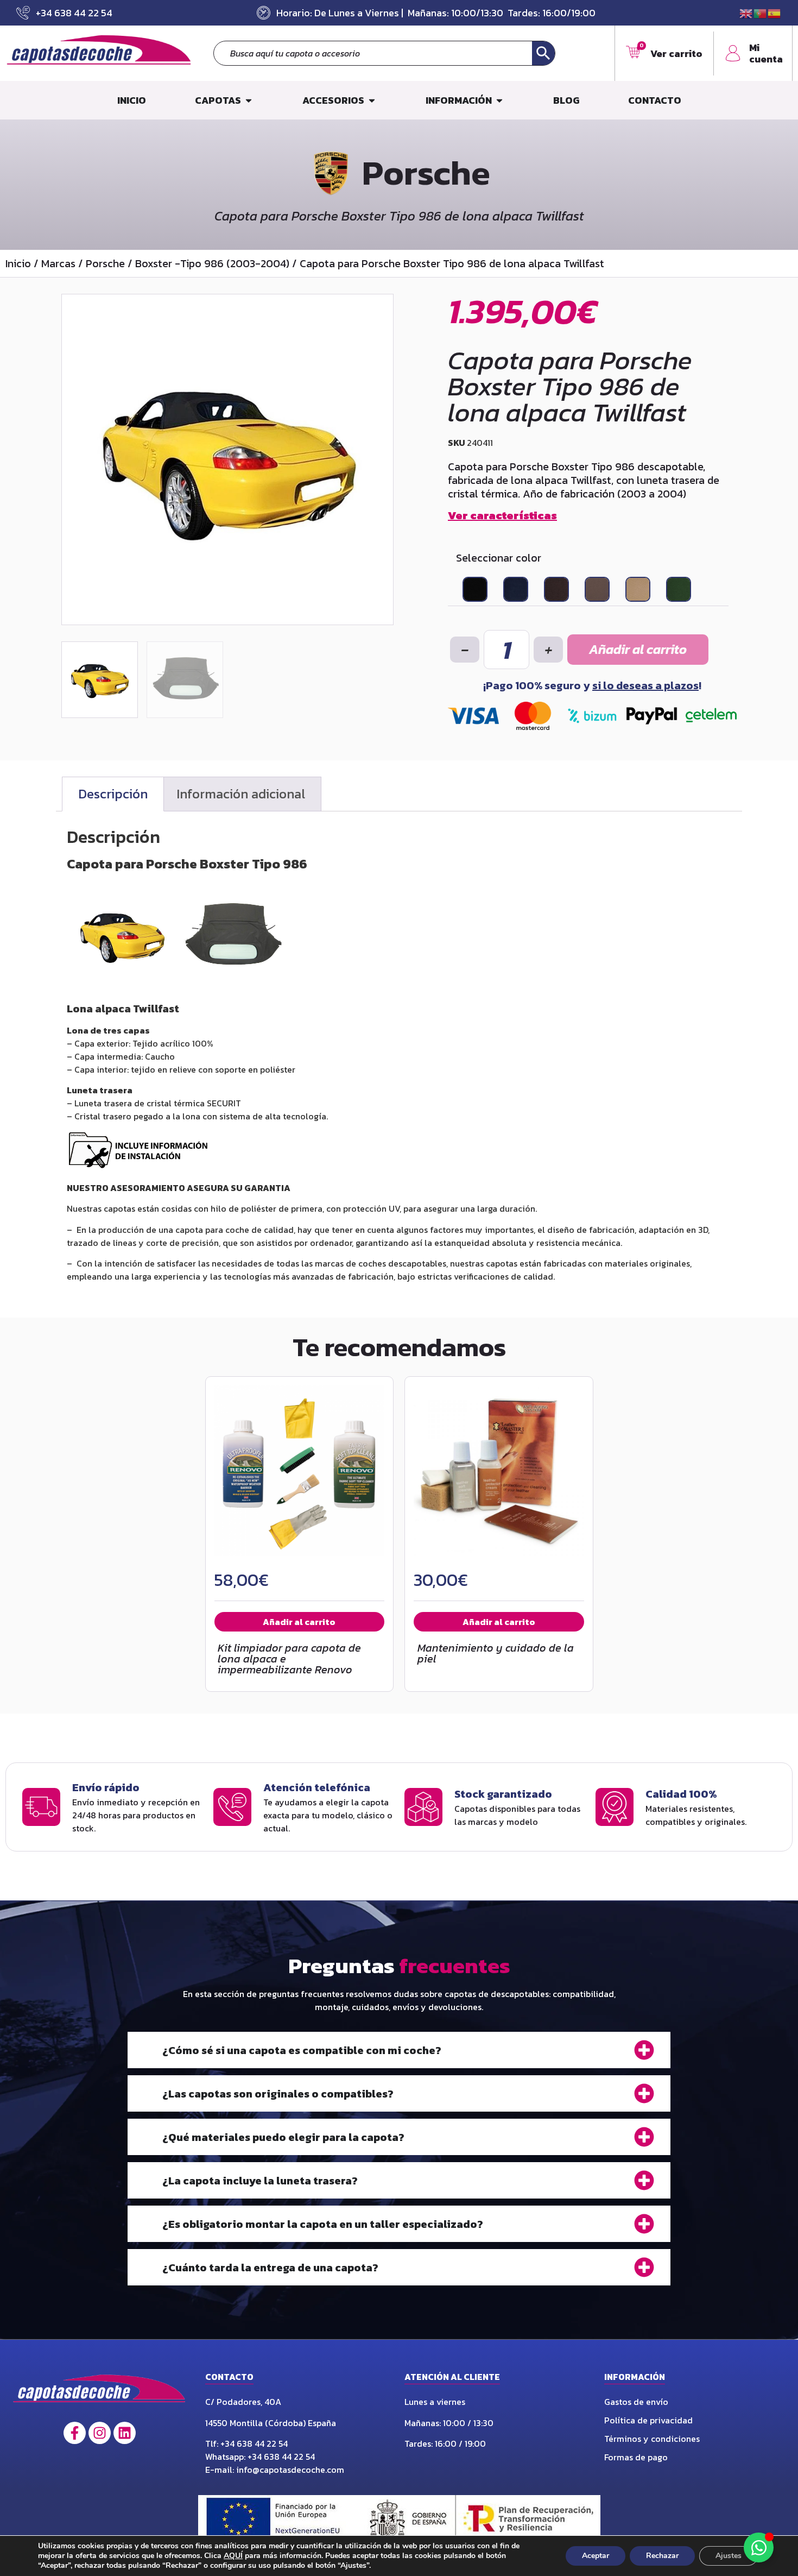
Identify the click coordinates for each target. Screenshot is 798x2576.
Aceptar (596, 2556)
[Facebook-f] (75, 2433)
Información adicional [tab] (241, 794)
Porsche (105, 263)
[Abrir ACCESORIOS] (372, 100)
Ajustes (729, 2556)
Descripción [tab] (113, 794)
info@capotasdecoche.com (290, 2470)
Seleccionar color (499, 558)
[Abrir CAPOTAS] (249, 100)
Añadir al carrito (638, 649)
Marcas (58, 263)
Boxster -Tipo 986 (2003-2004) (212, 263)
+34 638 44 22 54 (255, 2443)
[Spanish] (775, 12)
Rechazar (662, 2556)
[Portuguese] (761, 12)
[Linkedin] (125, 2433)
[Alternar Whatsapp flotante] (759, 2547)
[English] (746, 12)
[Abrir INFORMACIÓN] (499, 100)
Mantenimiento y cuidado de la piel (496, 1653)
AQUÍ (233, 2556)
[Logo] (100, 2392)
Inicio (18, 263)
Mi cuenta (766, 53)
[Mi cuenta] (733, 53)
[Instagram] (100, 2433)
